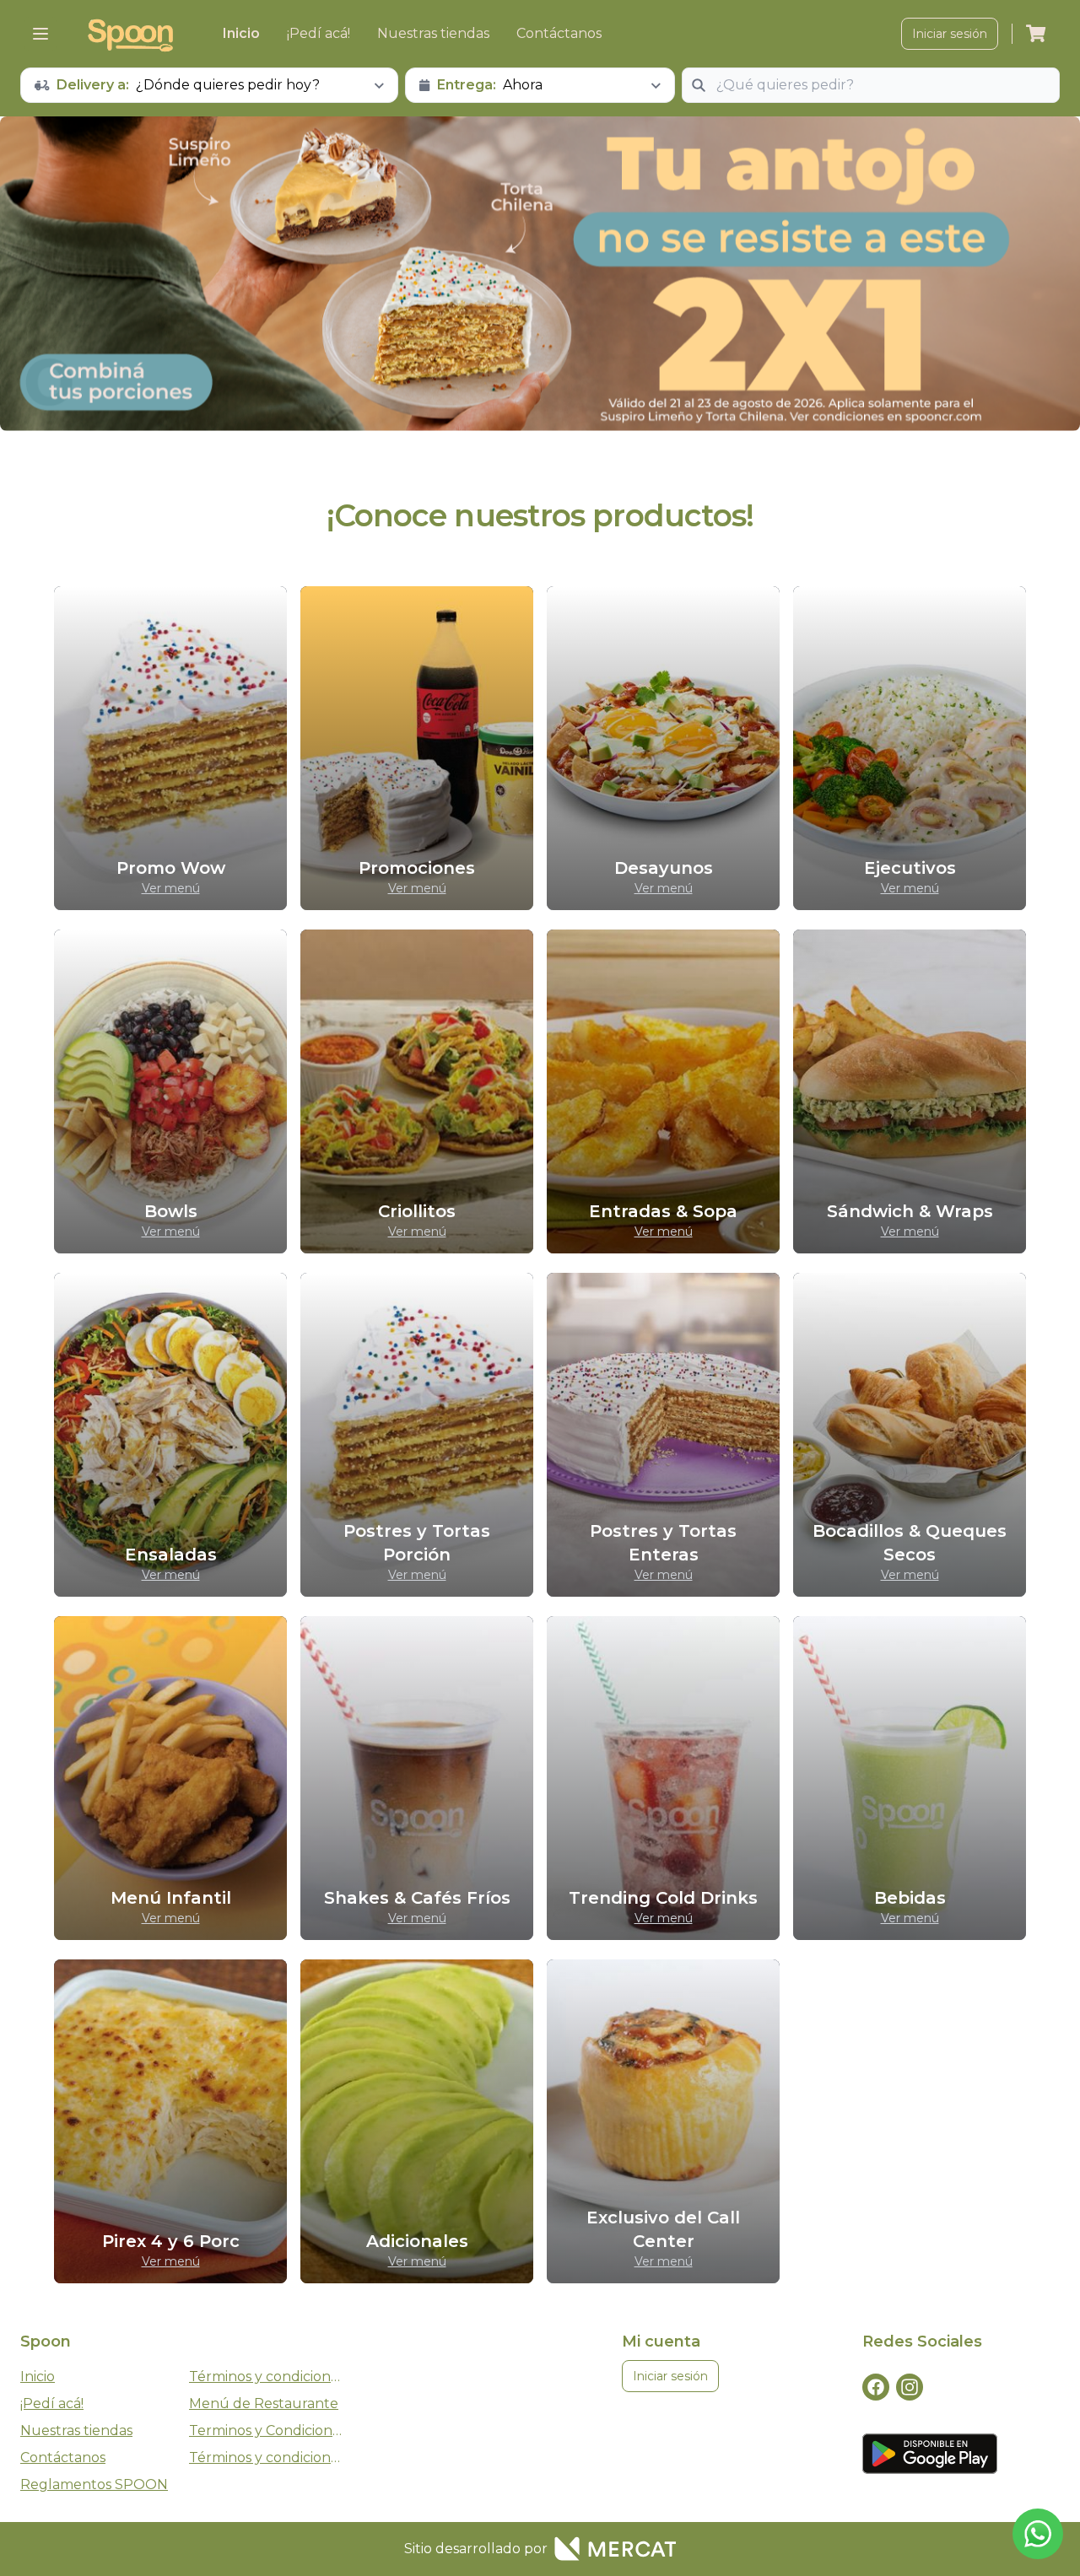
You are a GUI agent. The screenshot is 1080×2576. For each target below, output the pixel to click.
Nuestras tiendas (433, 33)
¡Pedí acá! (319, 33)
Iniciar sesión (950, 34)
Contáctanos (559, 33)
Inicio (241, 33)
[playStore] (930, 2454)
